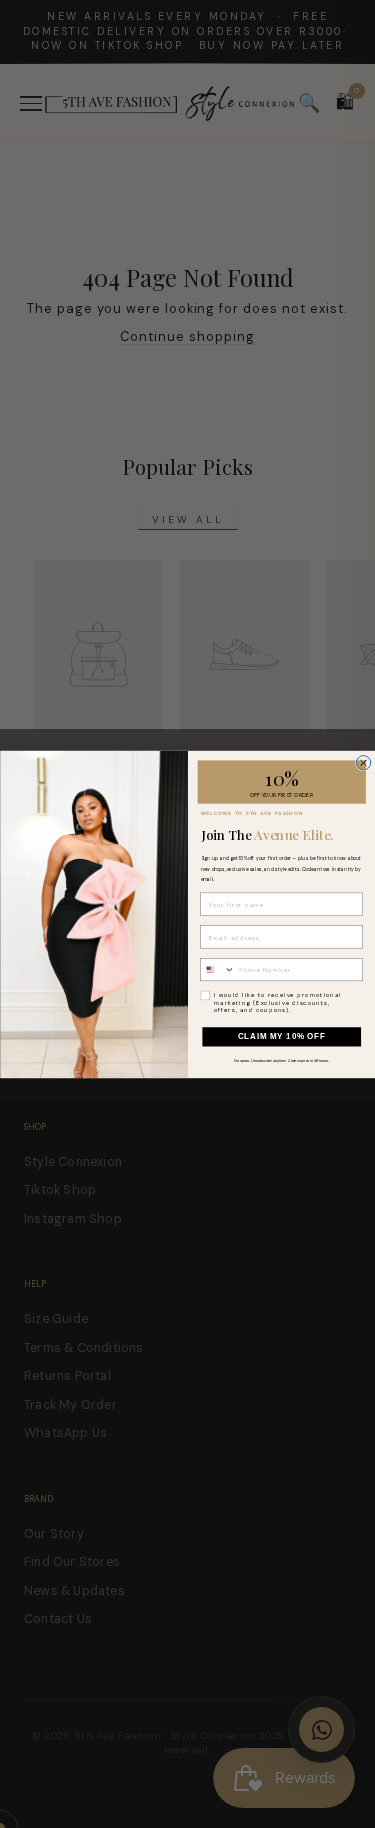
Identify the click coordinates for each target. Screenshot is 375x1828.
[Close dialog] (363, 762)
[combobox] (217, 969)
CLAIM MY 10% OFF (281, 1036)
